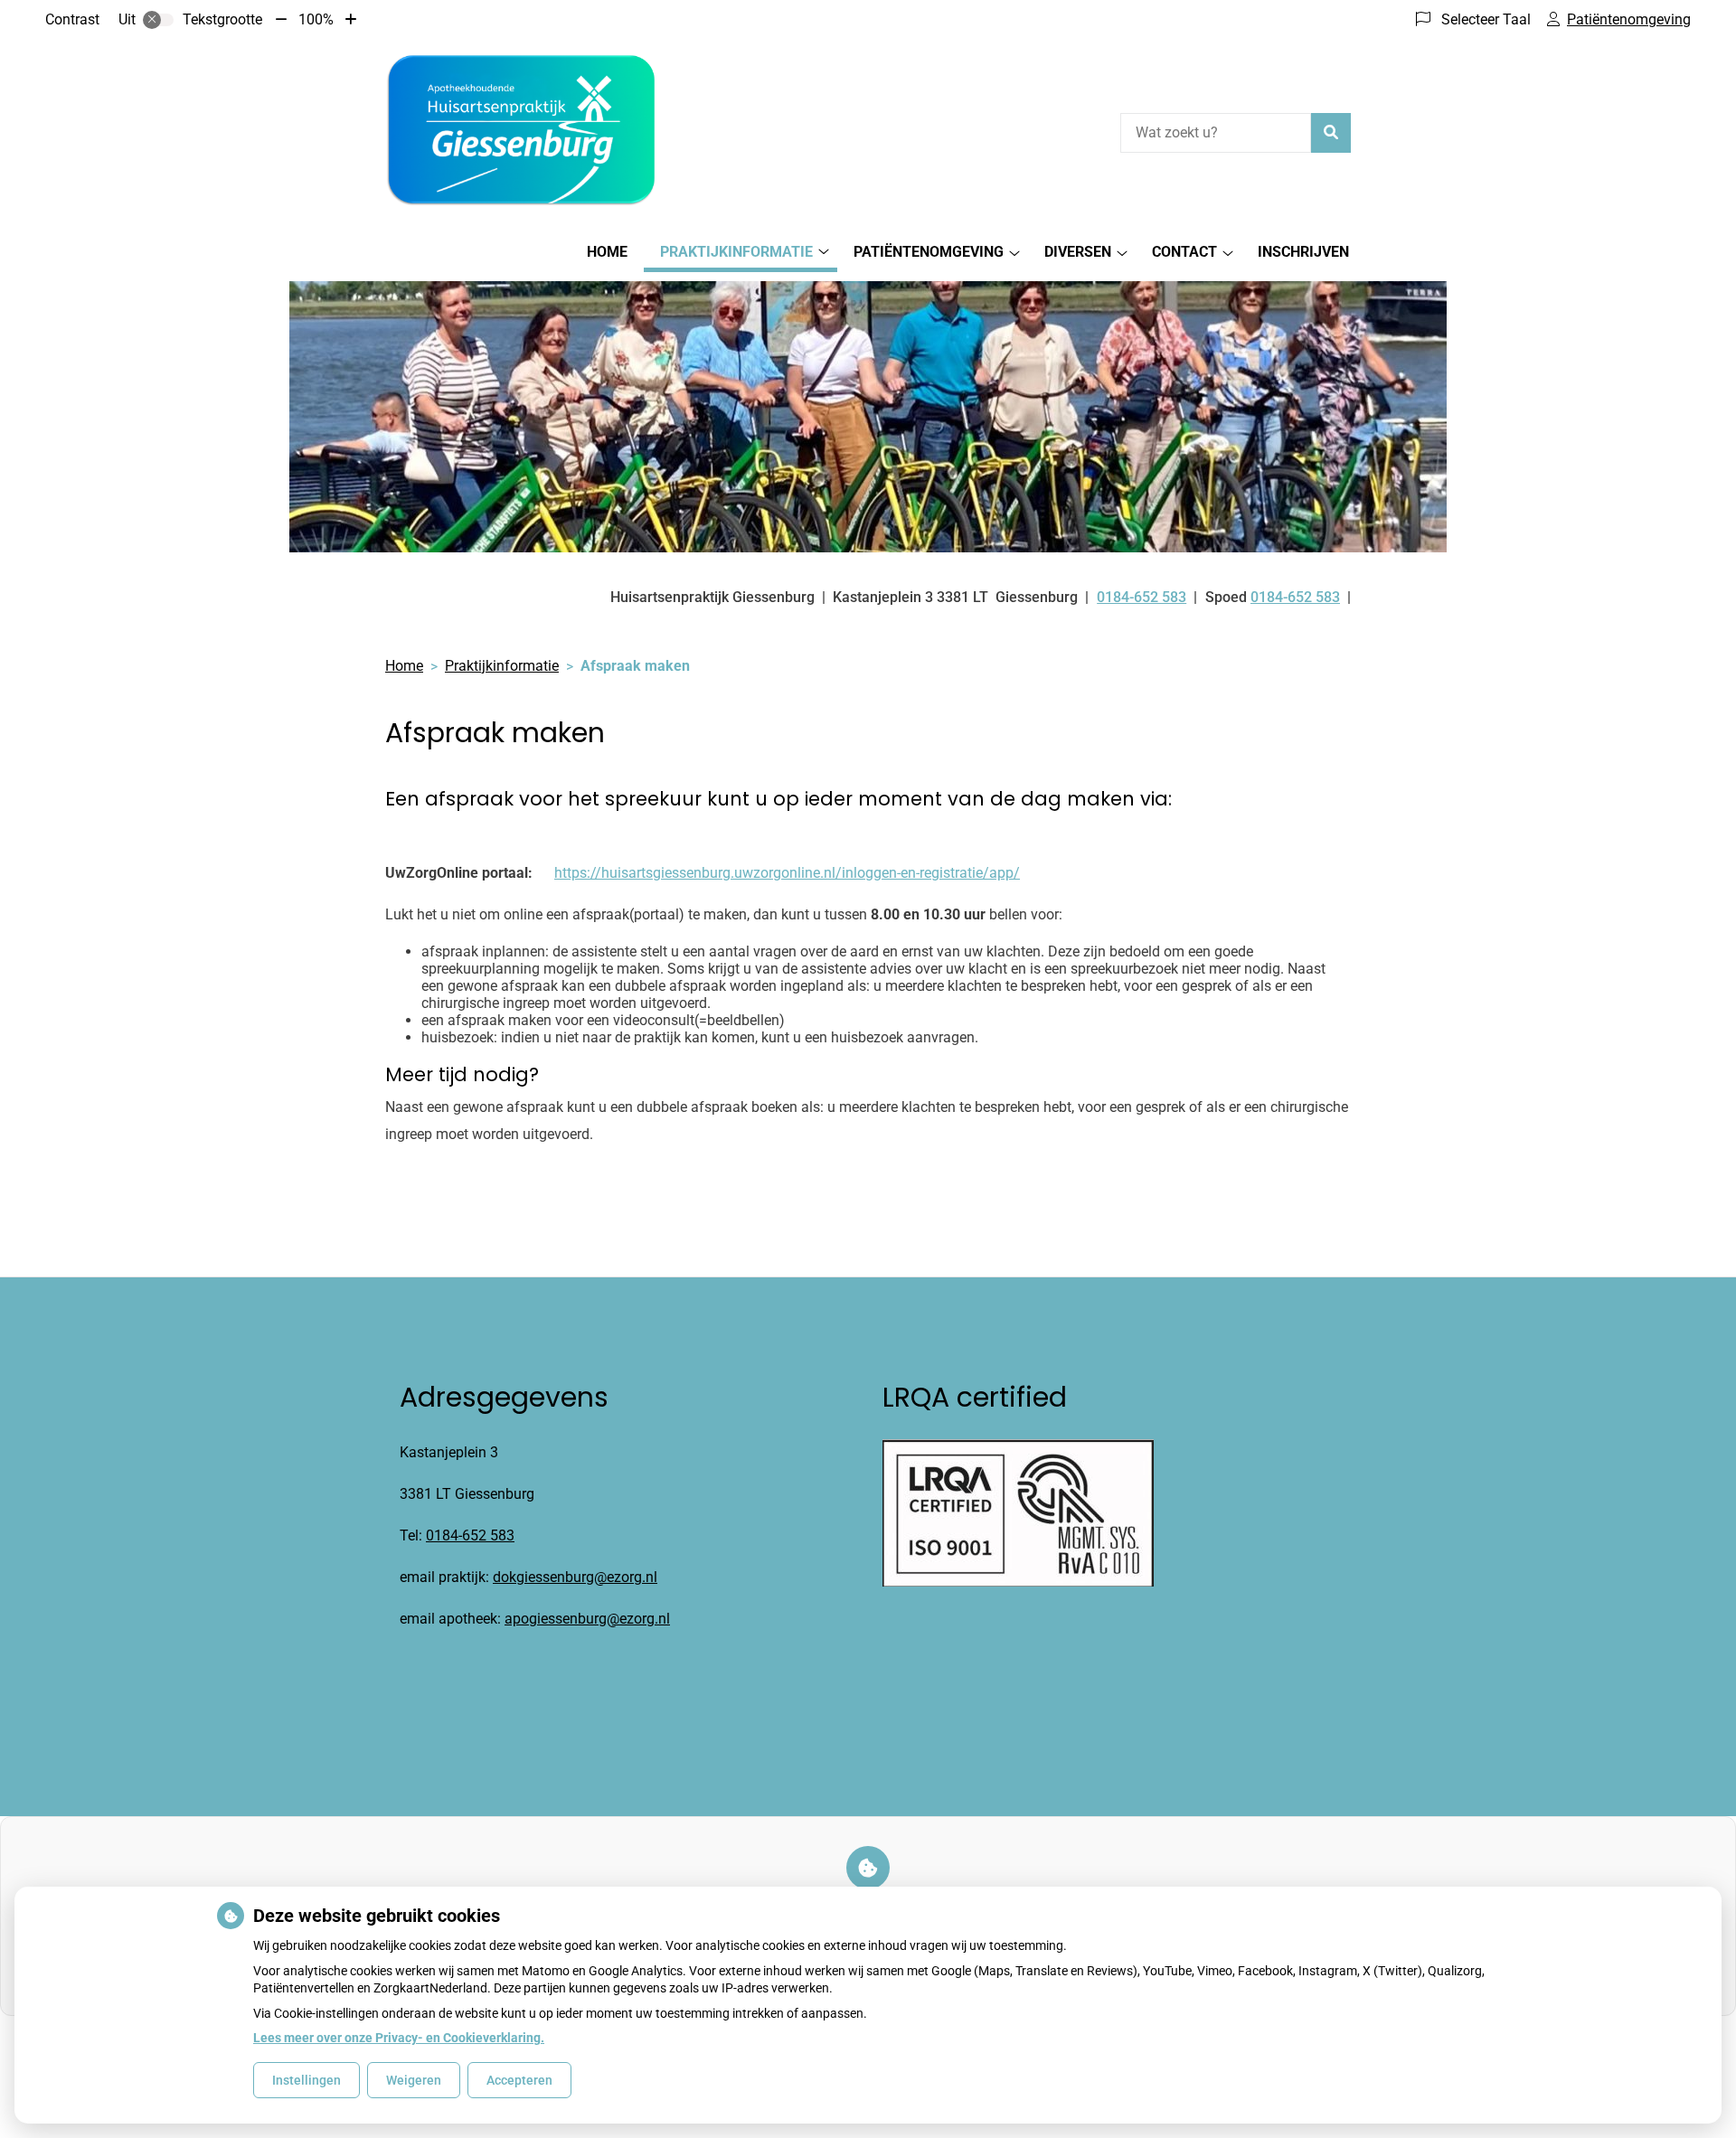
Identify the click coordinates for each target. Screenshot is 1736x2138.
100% (316, 19)
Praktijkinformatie (736, 252)
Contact (1184, 252)
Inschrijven (1303, 252)
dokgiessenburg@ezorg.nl (575, 1577)
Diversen (1078, 252)
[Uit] (158, 20)
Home (607, 252)
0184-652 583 (470, 1535)
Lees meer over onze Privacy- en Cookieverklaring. (399, 2038)
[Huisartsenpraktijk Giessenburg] (521, 130)
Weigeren (414, 2080)
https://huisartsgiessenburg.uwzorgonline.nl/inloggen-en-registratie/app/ (787, 873)
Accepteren (519, 2080)
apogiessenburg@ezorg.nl (587, 1619)
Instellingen (307, 2080)
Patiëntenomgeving (929, 252)
